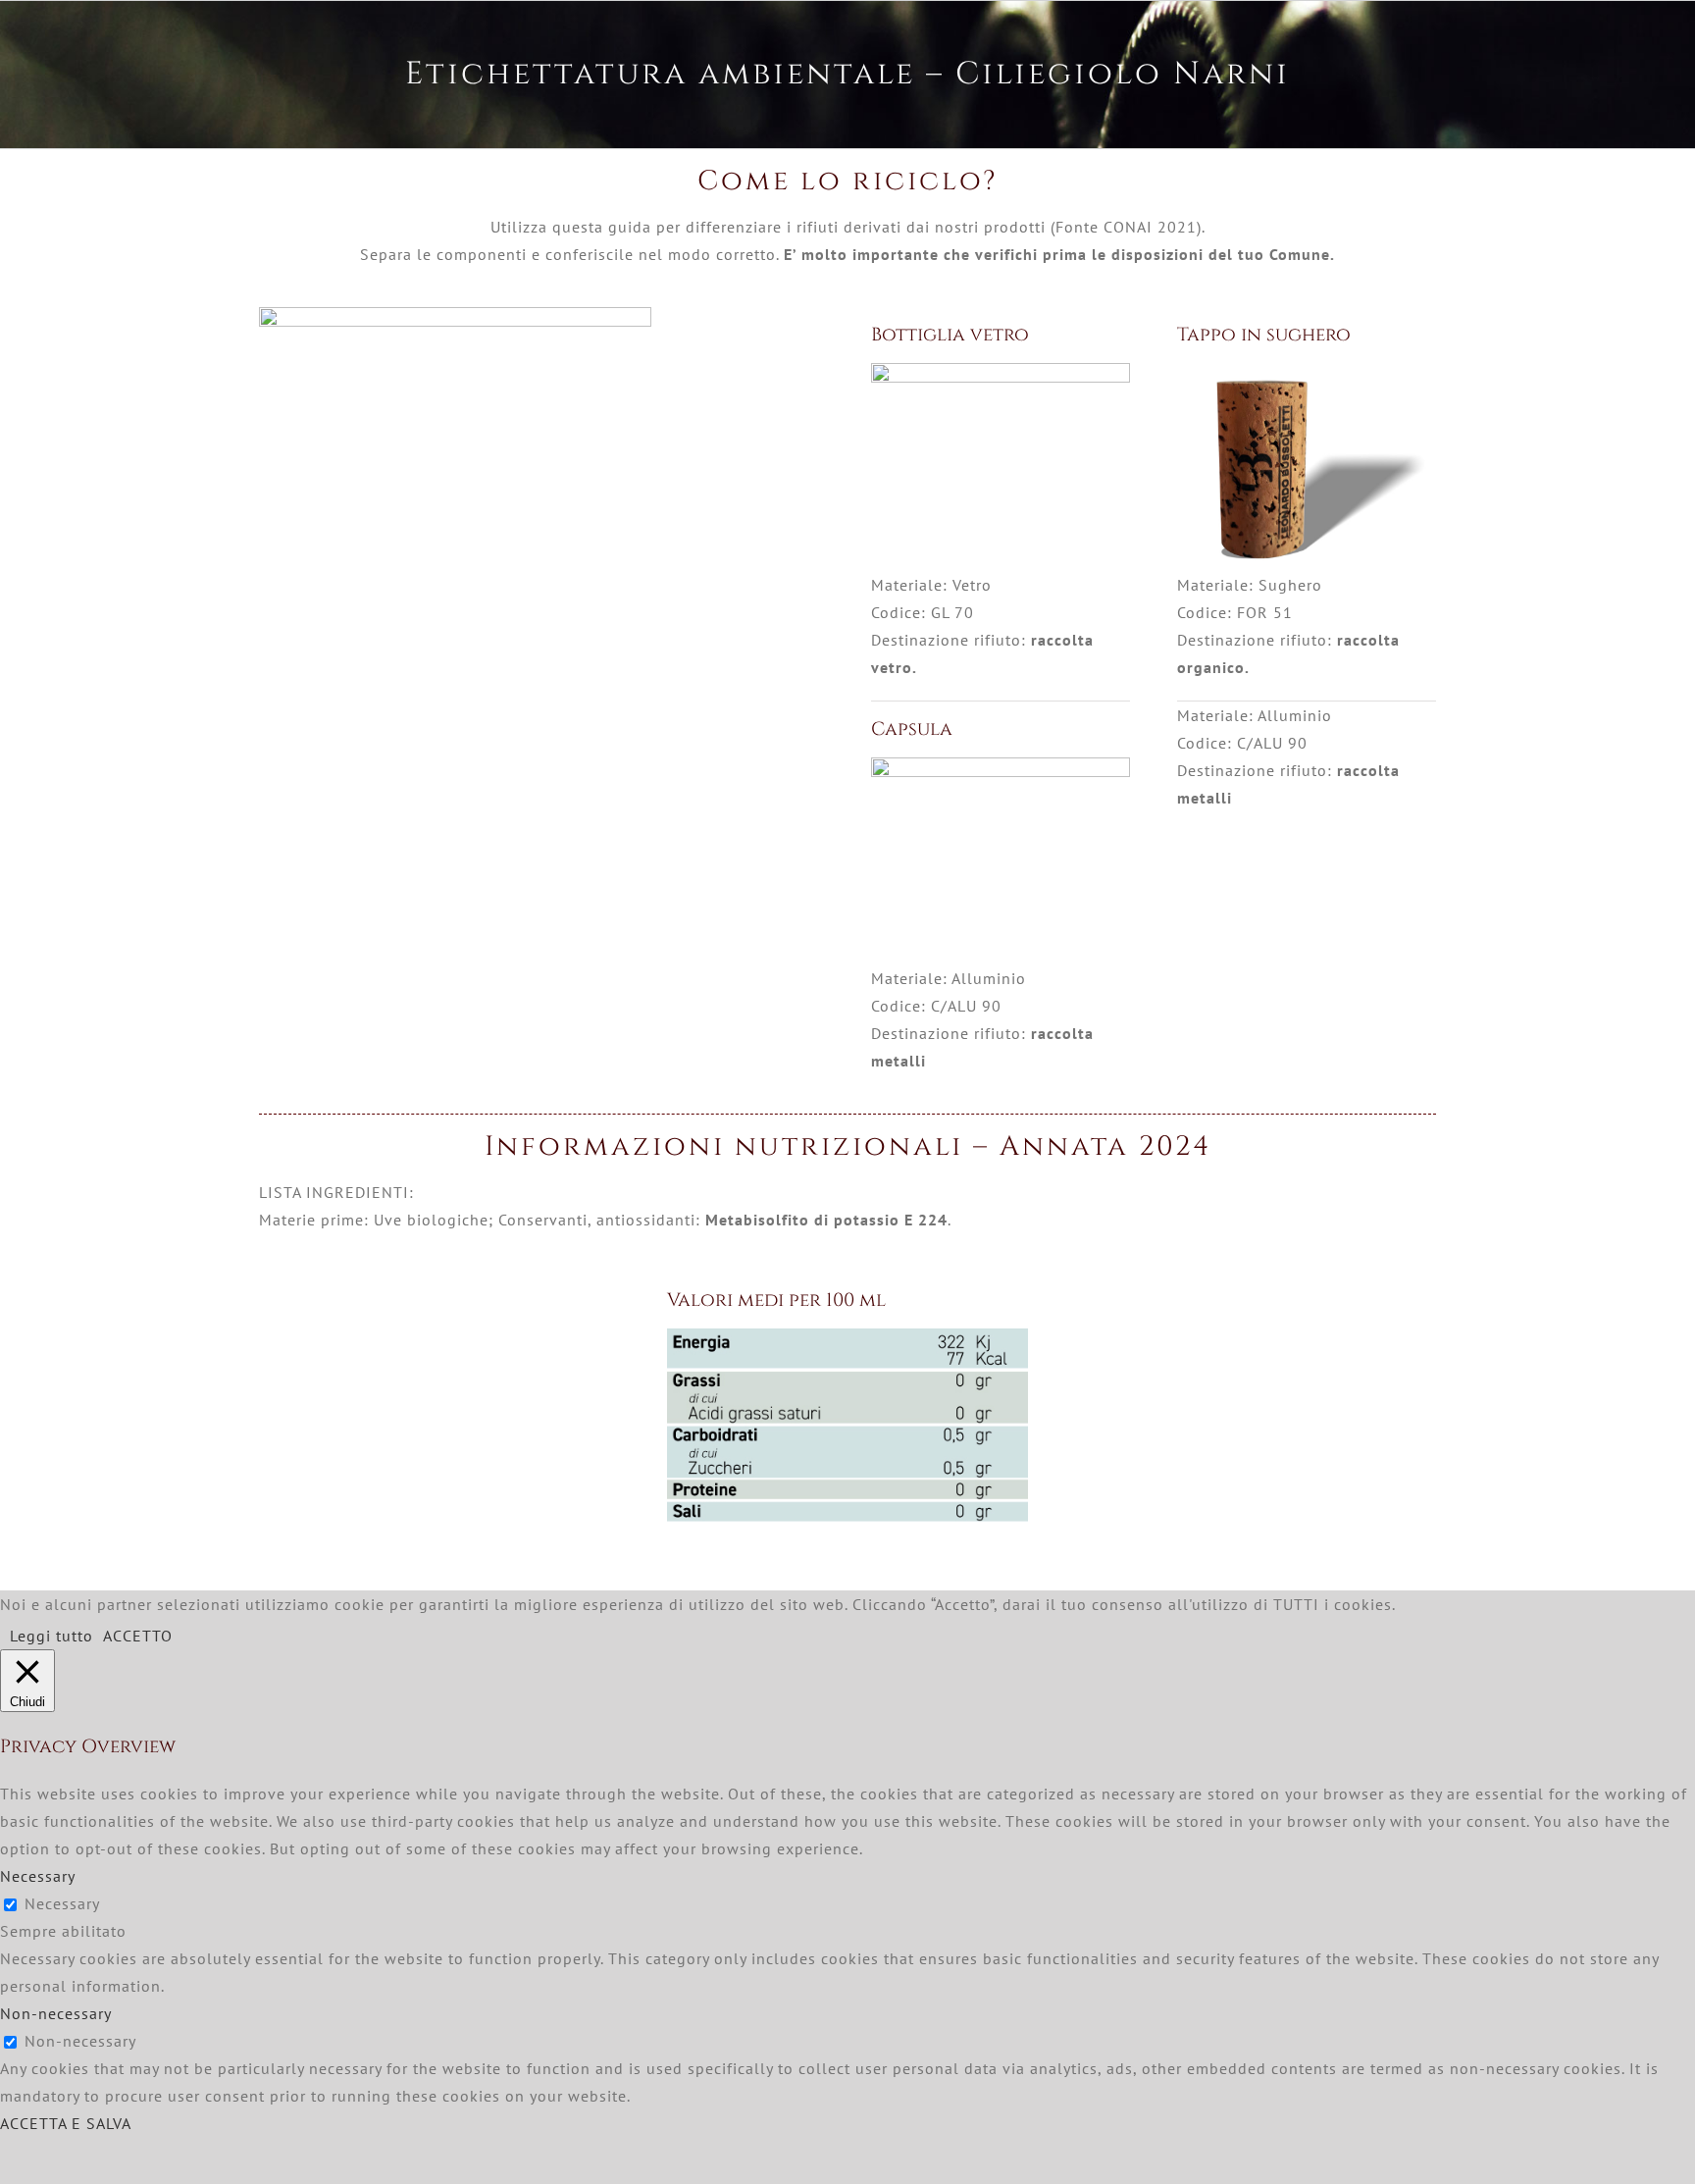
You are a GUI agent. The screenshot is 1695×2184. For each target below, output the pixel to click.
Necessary (62, 1903)
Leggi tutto (51, 1636)
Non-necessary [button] (56, 2013)
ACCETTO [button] (138, 1636)
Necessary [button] (38, 1876)
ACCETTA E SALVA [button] (66, 2123)
